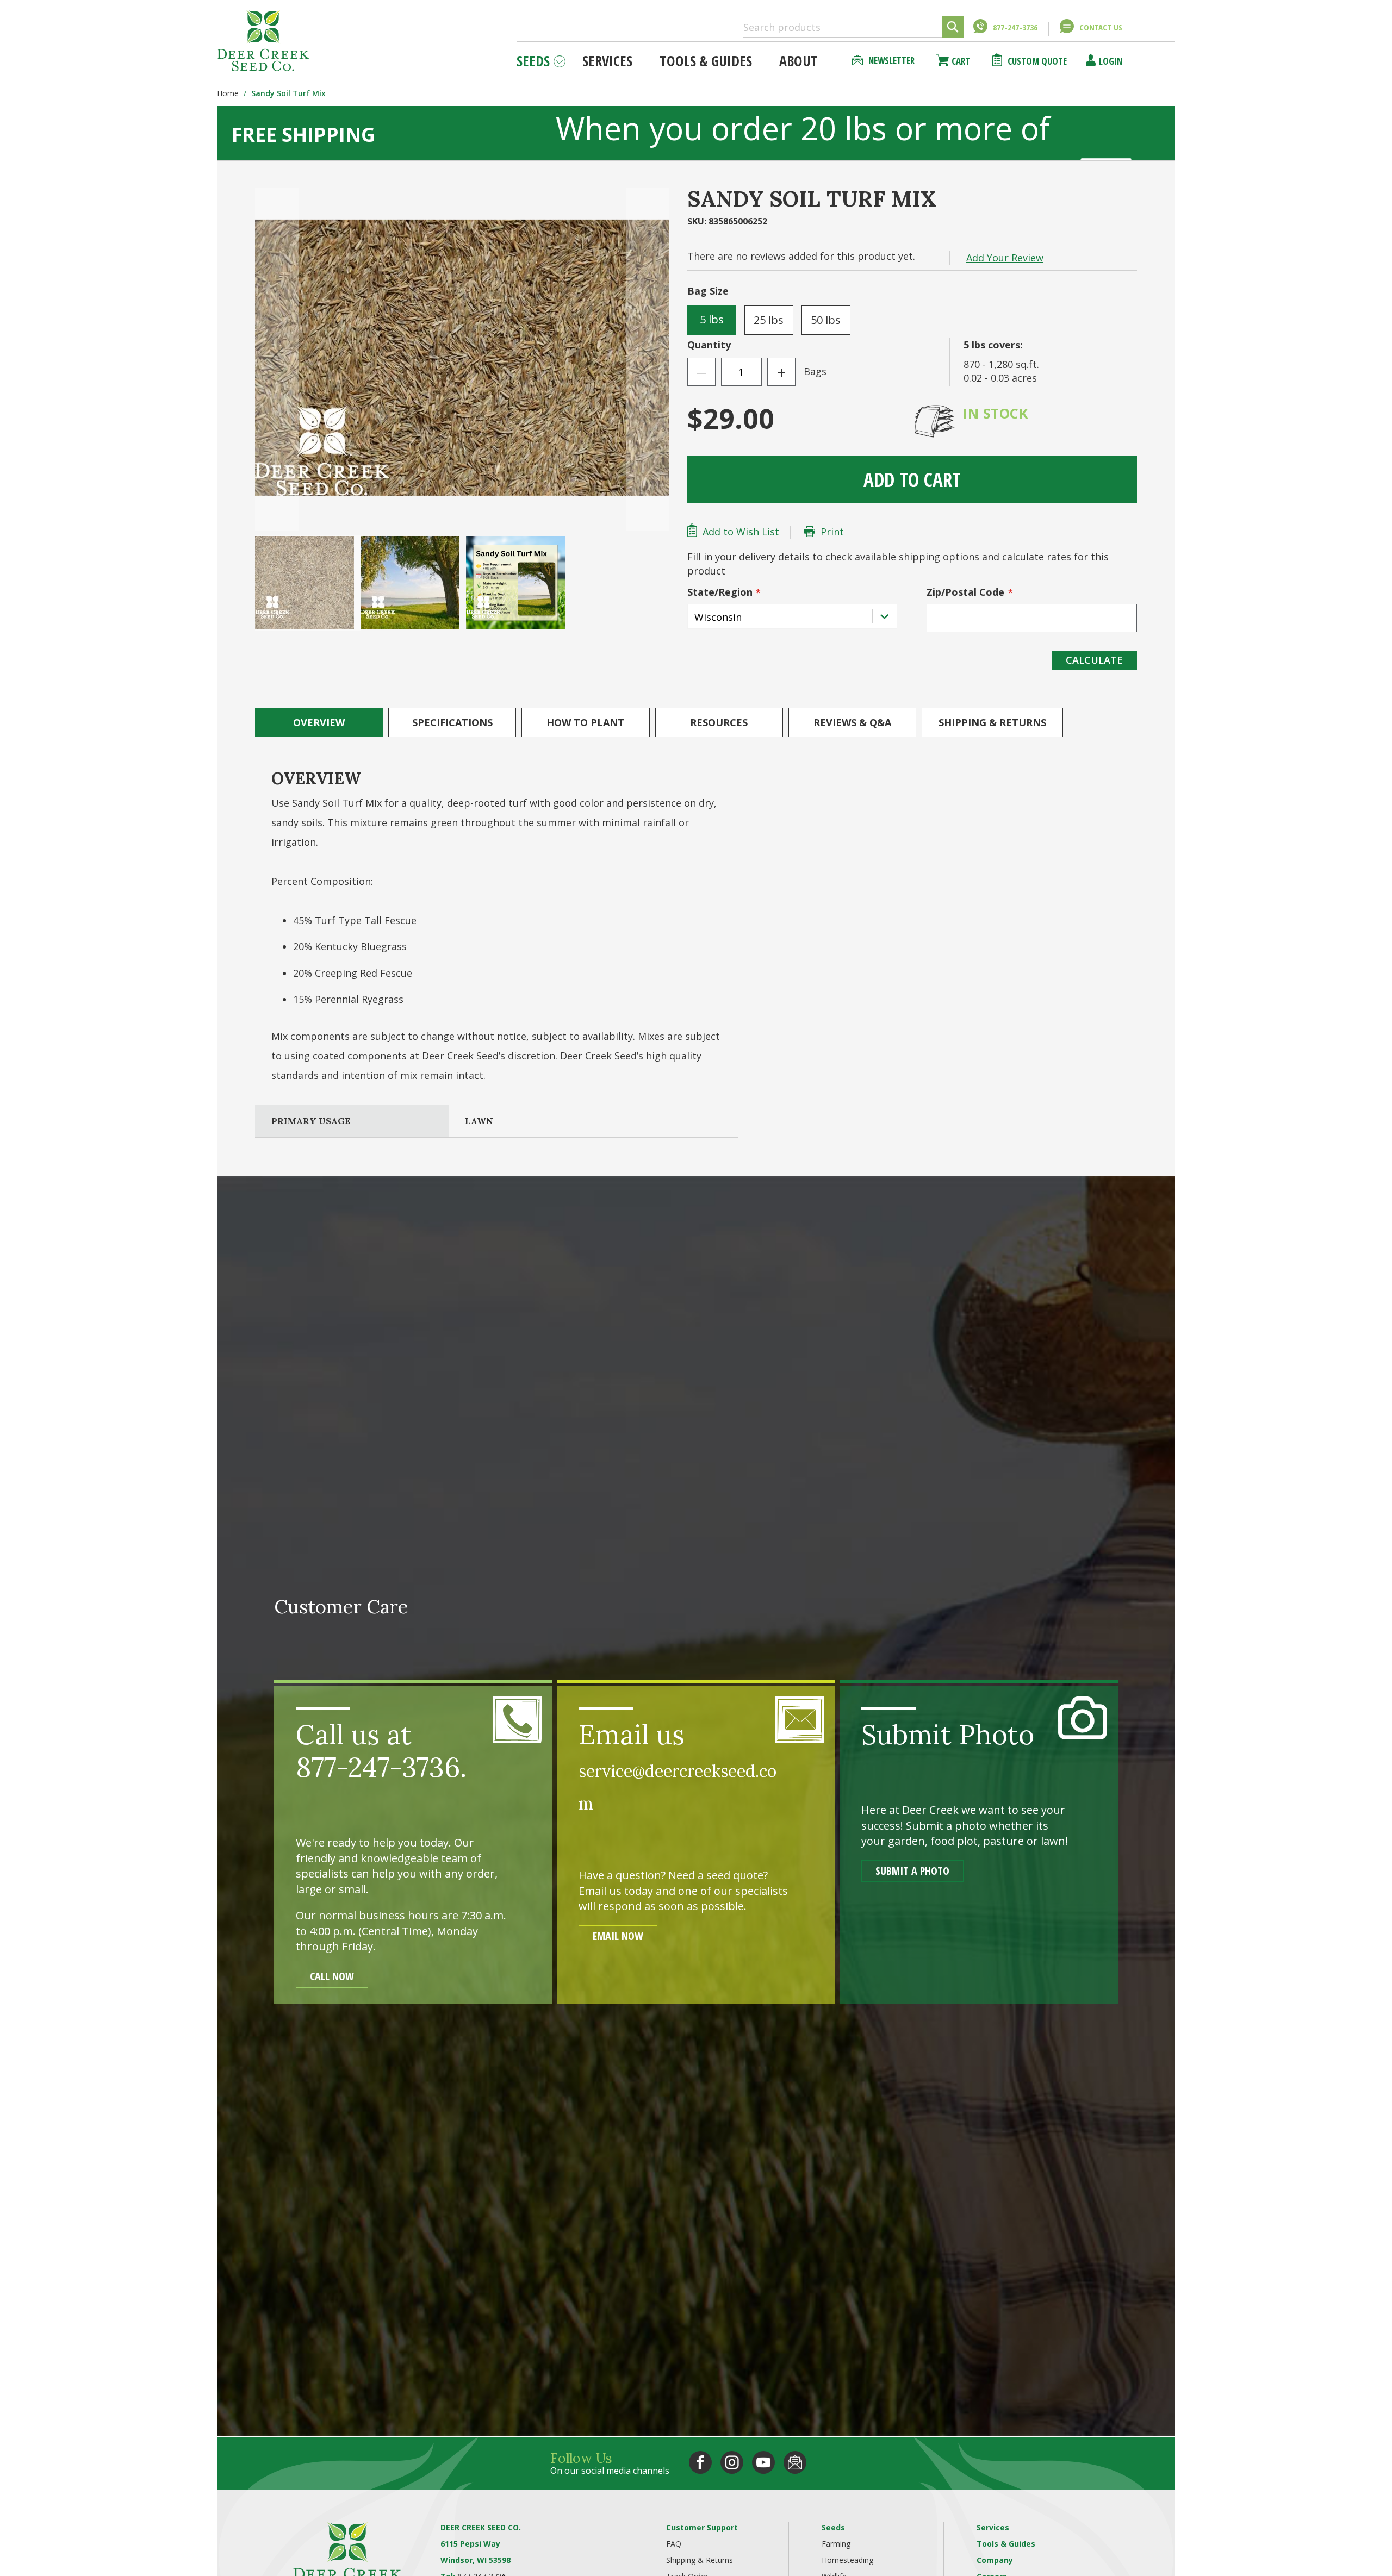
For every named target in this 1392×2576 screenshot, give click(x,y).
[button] (277, 359)
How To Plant (585, 722)
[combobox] (853, 27)
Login (1111, 61)
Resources (719, 722)
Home (228, 93)
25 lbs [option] (769, 320)
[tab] (319, 722)
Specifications (452, 722)
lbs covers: (993, 345)
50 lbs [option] (826, 320)
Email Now (618, 1936)
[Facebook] (700, 2462)
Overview (319, 722)
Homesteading (847, 2560)
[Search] (953, 27)
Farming (836, 2544)
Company (995, 2560)
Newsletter (891, 61)
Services (993, 2527)
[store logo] (263, 40)
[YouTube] (763, 2462)
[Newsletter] (795, 2462)
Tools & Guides (1006, 2544)
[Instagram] (732, 2462)
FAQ (674, 2544)
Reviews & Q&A (852, 722)
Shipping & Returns (992, 722)
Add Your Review (1005, 258)
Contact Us (1101, 27)
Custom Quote (1037, 61)
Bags (815, 371)
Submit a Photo (912, 1871)
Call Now (332, 1976)
